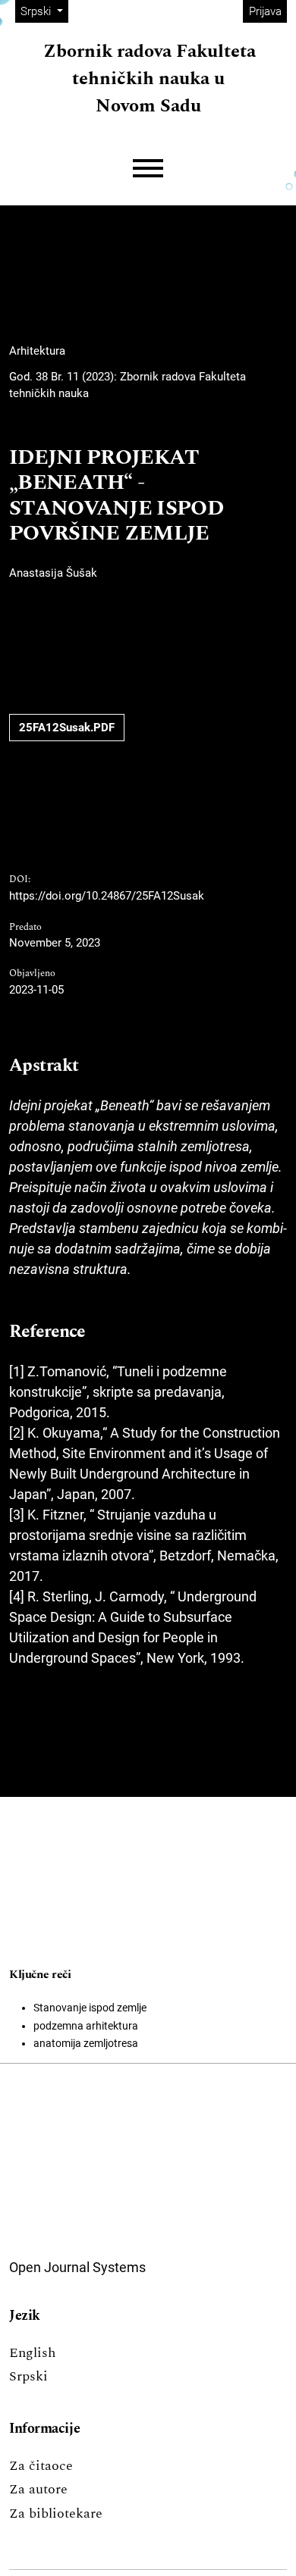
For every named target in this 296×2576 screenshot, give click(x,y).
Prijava (265, 11)
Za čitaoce (41, 2466)
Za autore (38, 2489)
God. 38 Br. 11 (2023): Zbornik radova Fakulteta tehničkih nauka (128, 385)
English (32, 2353)
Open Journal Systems (77, 2267)
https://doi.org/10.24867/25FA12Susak (107, 896)
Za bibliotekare (56, 2513)
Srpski (28, 2376)
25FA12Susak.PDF (67, 728)
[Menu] (148, 169)
